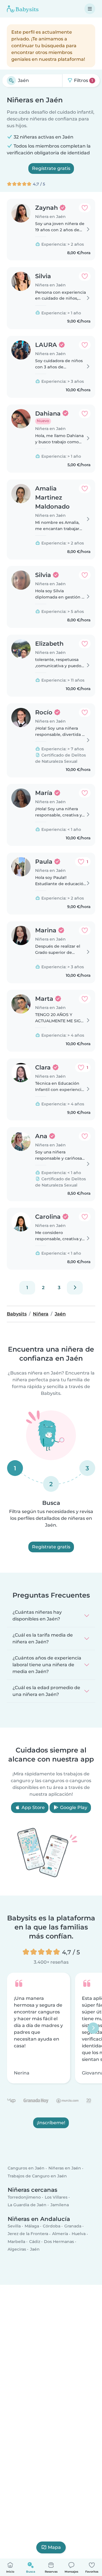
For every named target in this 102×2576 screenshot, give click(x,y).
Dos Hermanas (59, 2242)
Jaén (35, 2249)
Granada (73, 2226)
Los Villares (56, 2197)
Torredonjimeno (24, 2197)
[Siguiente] (75, 1288)
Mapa (54, 2547)
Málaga (32, 2226)
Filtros (83, 80)
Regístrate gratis (51, 168)
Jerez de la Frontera (28, 2234)
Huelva (79, 2234)
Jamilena (60, 2205)
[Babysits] (23, 9)
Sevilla (14, 2226)
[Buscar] (11, 81)
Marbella (16, 2242)
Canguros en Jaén (26, 2168)
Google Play (73, 1807)
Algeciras (17, 2249)
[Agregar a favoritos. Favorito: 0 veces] (85, 208)
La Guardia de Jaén (27, 2205)
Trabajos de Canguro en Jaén (37, 2176)
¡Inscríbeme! (51, 2123)
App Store (33, 1807)
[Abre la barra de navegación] (90, 9)
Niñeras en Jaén (65, 2168)
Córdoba (52, 2226)
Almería (60, 2234)
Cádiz (35, 2242)
